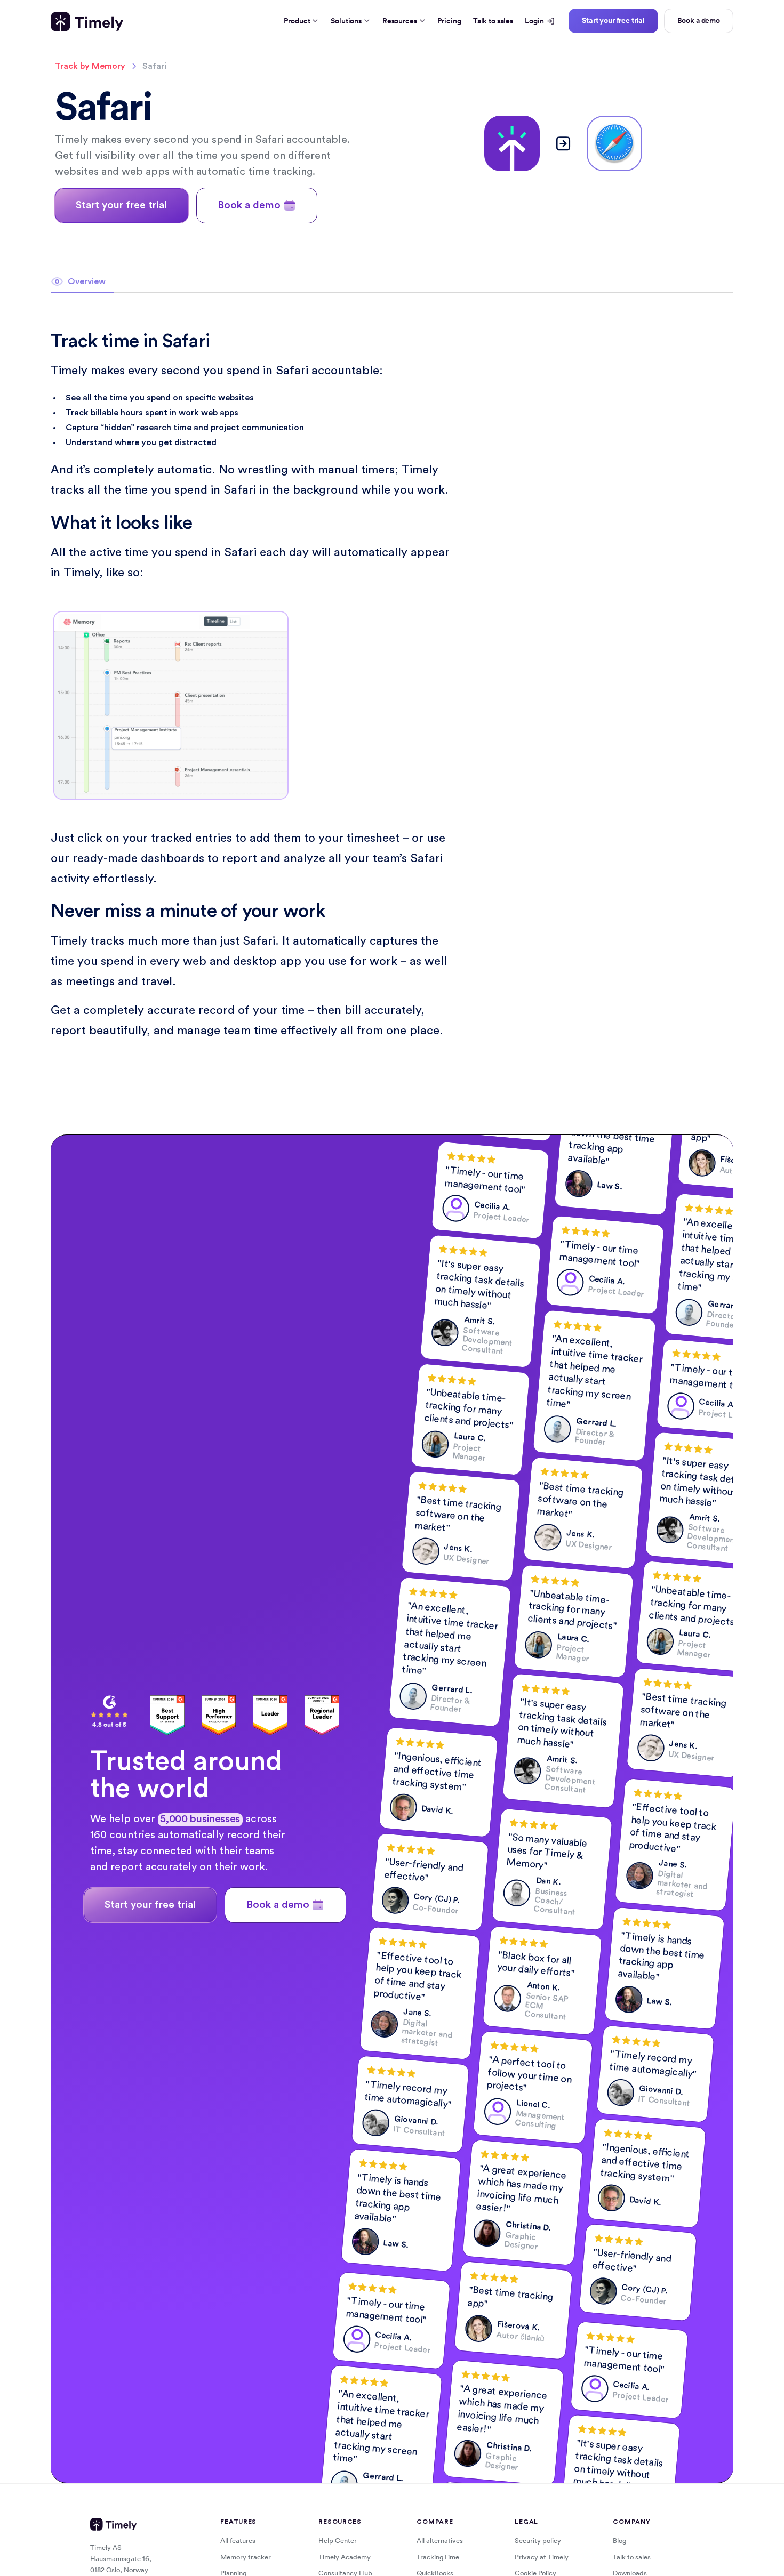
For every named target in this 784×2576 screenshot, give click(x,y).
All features (238, 2541)
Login (534, 21)
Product (297, 21)
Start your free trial (613, 20)
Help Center (338, 2541)
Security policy (538, 2541)
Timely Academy (345, 2557)
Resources (400, 21)
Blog (620, 2541)
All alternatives (440, 2541)
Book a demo (699, 20)
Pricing (449, 21)
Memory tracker (246, 2557)
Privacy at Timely (542, 2557)
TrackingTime (438, 2557)
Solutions (346, 21)
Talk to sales (493, 21)
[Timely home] (87, 22)
